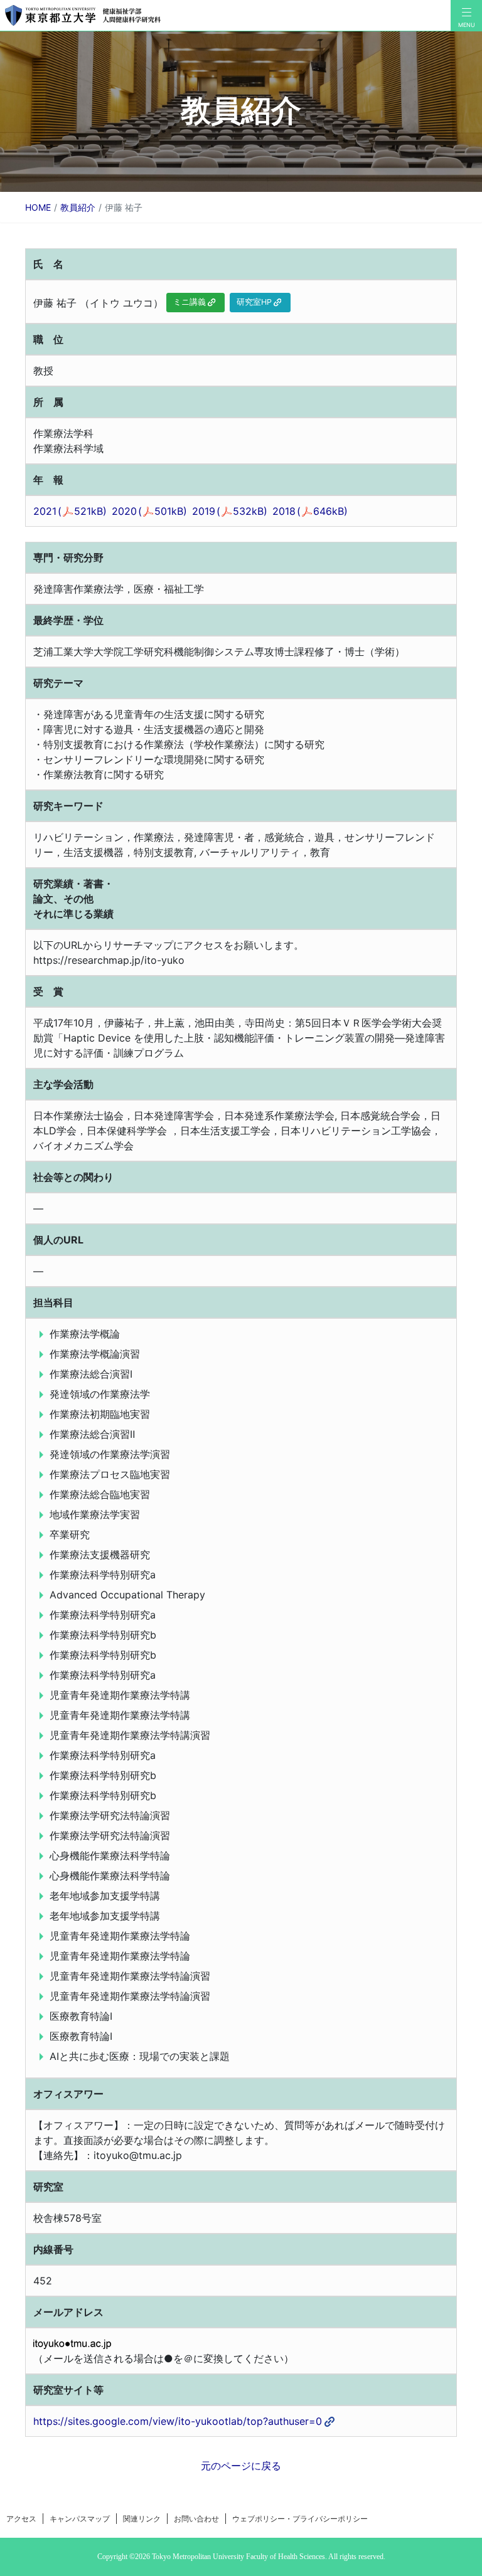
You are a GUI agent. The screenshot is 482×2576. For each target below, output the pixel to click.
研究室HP (254, 302)
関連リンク (142, 2519)
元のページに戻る (241, 2466)
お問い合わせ (196, 2519)
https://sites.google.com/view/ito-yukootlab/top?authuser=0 (178, 2421)
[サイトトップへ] (225, 15)
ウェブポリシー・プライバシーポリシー (300, 2519)
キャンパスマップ (80, 2519)
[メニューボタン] (466, 16)
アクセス (21, 2519)
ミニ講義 (190, 302)
